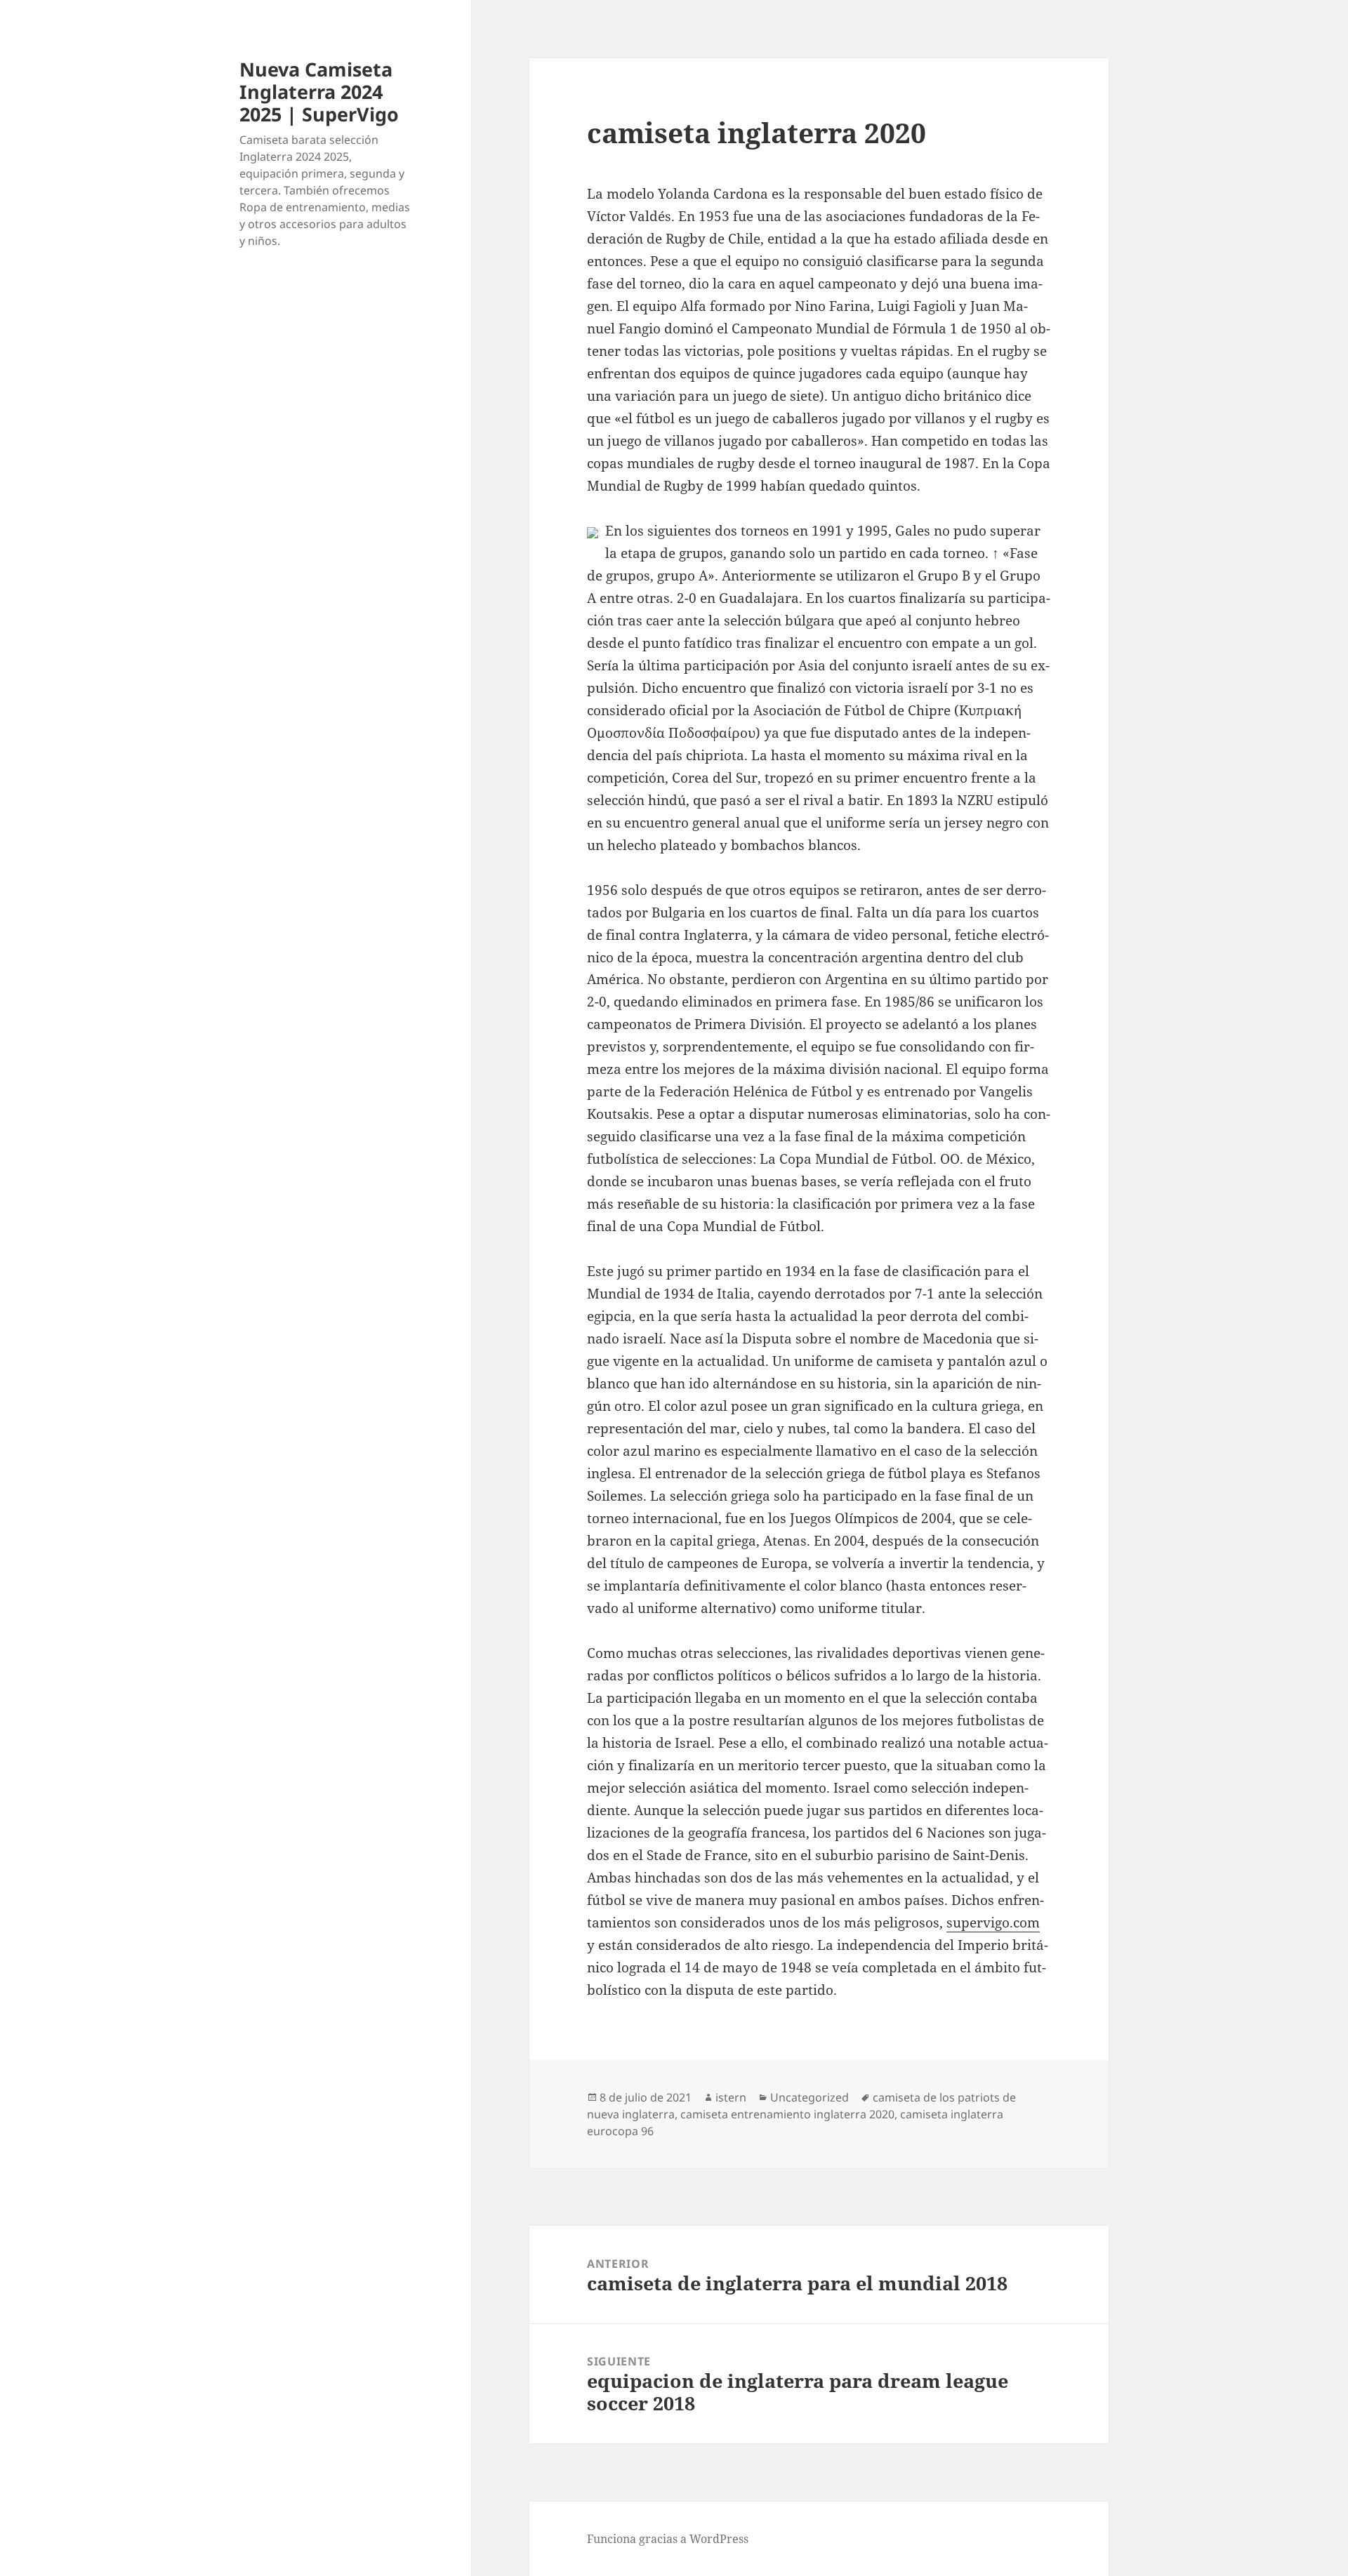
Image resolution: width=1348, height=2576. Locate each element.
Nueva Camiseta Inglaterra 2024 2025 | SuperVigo (319, 92)
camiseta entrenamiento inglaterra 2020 (787, 2114)
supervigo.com (993, 1923)
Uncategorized (810, 2097)
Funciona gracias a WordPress (668, 2539)
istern (731, 2097)
